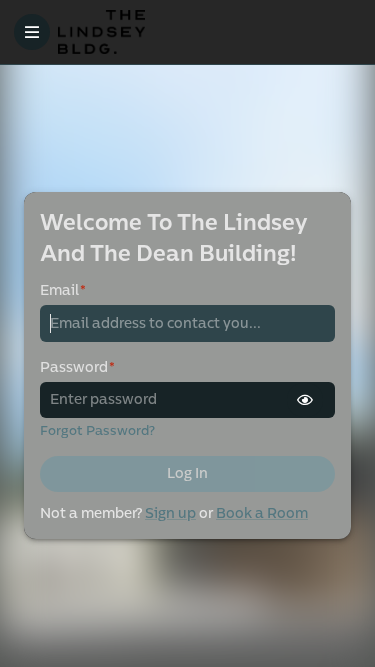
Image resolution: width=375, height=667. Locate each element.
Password (77, 367)
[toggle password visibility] (305, 400)
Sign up (170, 513)
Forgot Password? (97, 431)
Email (63, 290)
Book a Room (262, 513)
